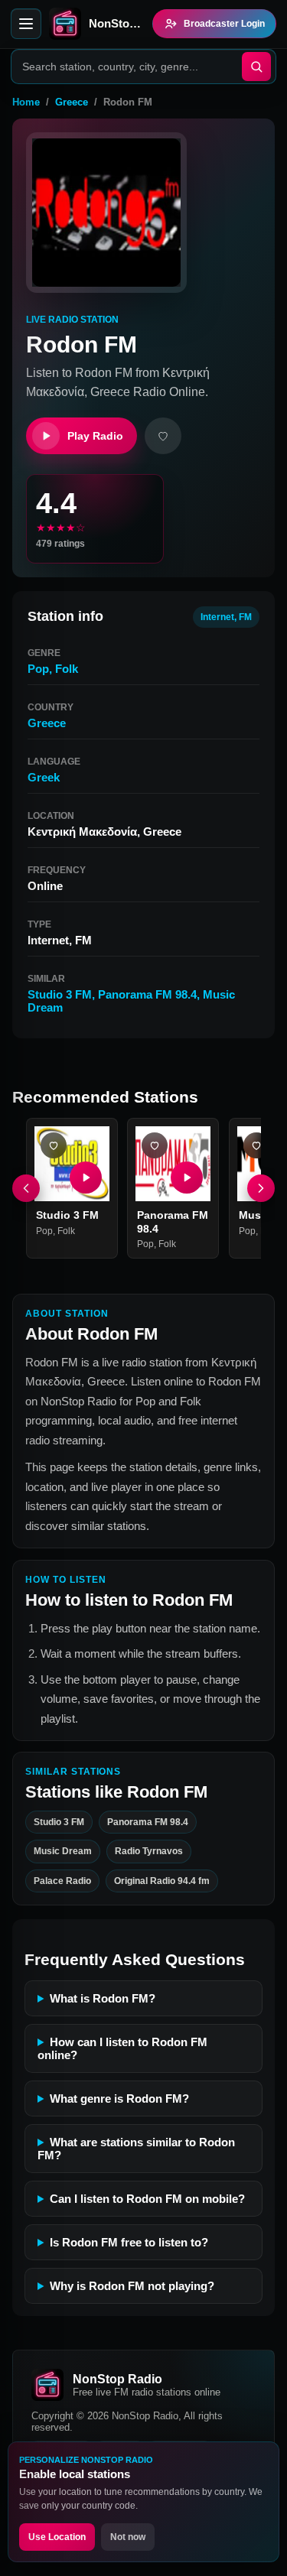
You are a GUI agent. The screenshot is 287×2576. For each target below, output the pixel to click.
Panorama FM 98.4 (147, 994)
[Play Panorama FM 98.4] (188, 1178)
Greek (44, 777)
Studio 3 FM (60, 994)
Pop (38, 669)
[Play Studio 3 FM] (86, 1178)
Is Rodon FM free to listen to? (129, 2242)
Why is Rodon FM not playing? (132, 2286)
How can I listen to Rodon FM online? (122, 2048)
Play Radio (95, 436)
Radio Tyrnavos (149, 1851)
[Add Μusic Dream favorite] (256, 1145)
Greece (72, 102)
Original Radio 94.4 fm (162, 1881)
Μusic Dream (63, 1851)
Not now (128, 2537)
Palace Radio (62, 1881)
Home (26, 102)
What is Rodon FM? (103, 1998)
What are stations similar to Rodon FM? (136, 2149)
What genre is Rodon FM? (119, 2098)
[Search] (256, 67)
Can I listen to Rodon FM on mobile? (147, 2199)
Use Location (57, 2537)
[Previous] (26, 1188)
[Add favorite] (163, 436)
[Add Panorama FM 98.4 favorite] (155, 1145)
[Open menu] (26, 24)
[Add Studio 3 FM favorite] (54, 1145)
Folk (67, 669)
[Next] (261, 1188)
